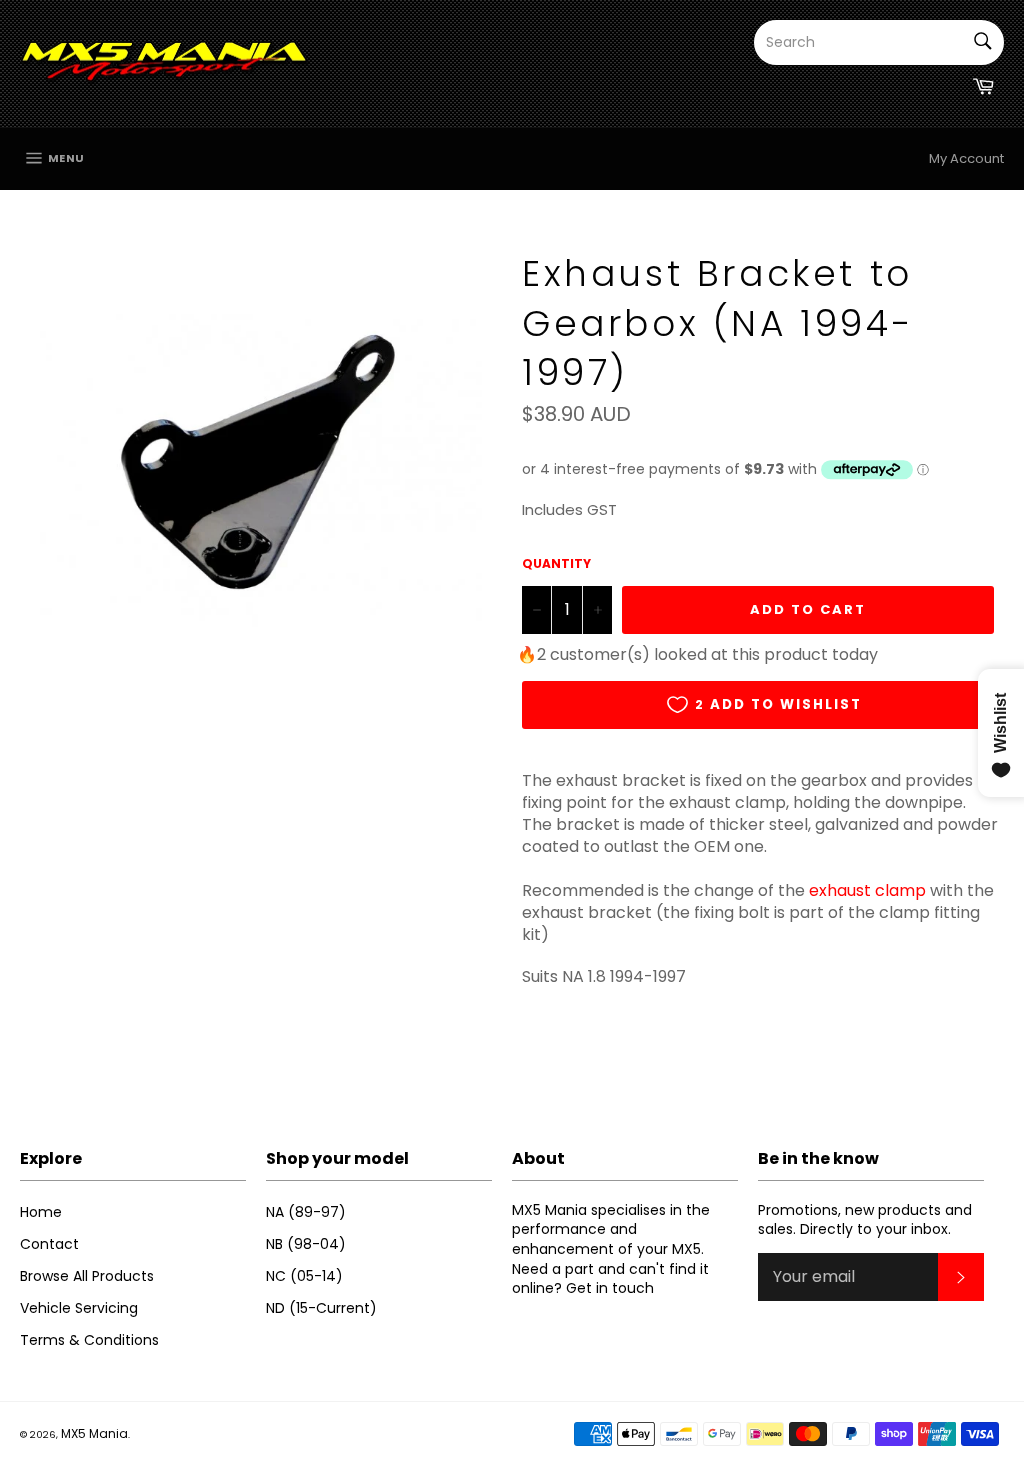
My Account (966, 158)
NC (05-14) (304, 1276)
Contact (49, 1244)
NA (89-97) (306, 1212)
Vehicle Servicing (79, 1308)
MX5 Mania (94, 1433)
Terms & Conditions (89, 1340)
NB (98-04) (306, 1244)
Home (41, 1212)
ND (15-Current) (321, 1308)
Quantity (556, 564)
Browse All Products (87, 1276)
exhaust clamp (867, 890)
